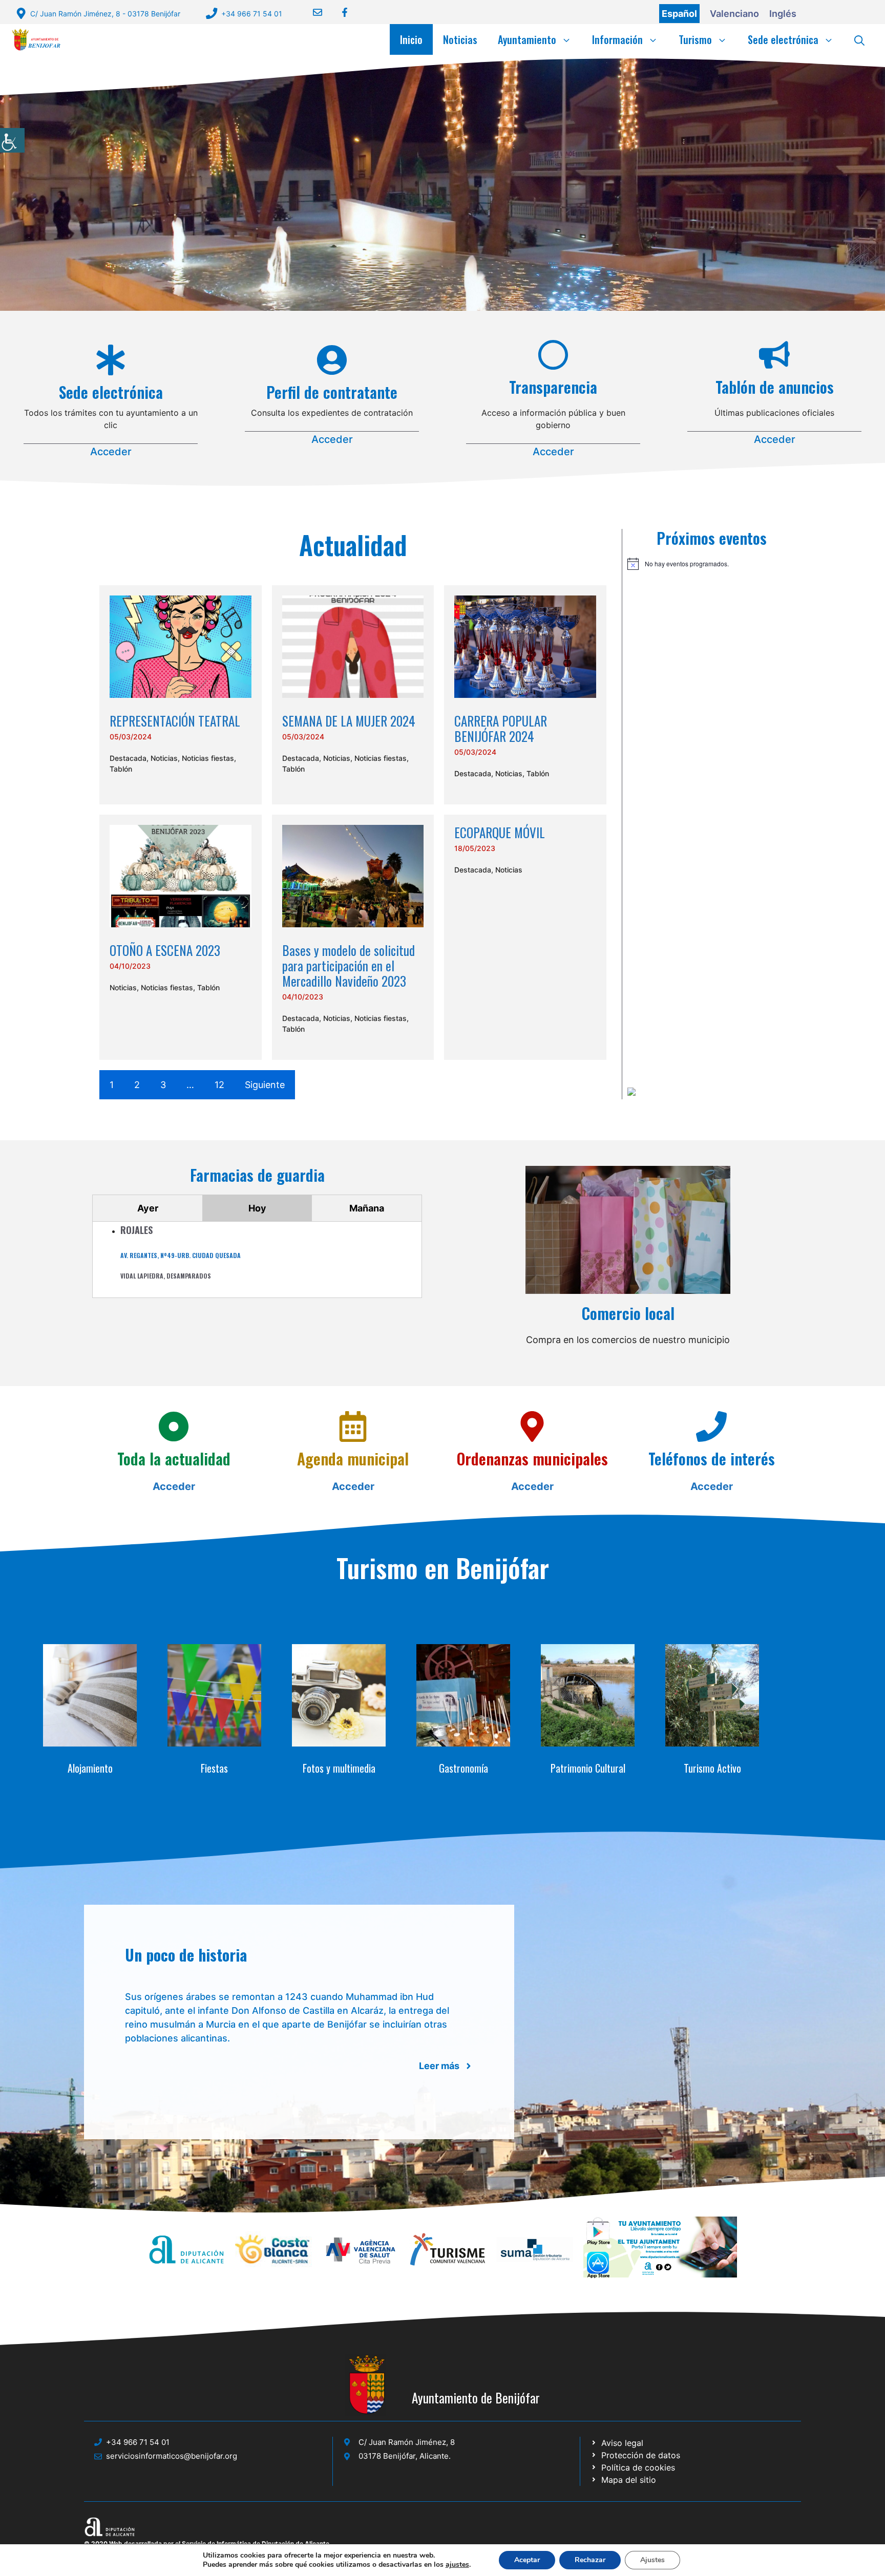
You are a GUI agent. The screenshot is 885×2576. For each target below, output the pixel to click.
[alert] (712, 564)
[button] (859, 39)
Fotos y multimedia (339, 1768)
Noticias (460, 39)
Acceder (111, 452)
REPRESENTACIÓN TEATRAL (175, 721)
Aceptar (527, 2560)
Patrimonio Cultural (588, 1768)
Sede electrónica (783, 39)
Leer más (439, 2066)
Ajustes (652, 2560)
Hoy (257, 1208)
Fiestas (214, 1768)
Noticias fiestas (208, 758)
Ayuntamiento (527, 39)
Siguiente (265, 1085)
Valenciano (734, 14)
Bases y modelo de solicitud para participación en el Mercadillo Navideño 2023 (349, 965)
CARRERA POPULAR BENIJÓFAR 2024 (501, 728)
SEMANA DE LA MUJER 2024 (349, 721)
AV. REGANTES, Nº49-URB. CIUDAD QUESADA (181, 1255)
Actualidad (353, 544)
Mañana (367, 1208)
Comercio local (628, 1313)
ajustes (457, 2565)
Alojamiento (90, 1768)
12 (219, 1085)
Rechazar (590, 2560)
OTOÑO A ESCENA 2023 (165, 950)
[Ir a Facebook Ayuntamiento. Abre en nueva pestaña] (338, 12)
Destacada (128, 758)
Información (617, 39)
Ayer (148, 1208)
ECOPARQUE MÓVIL (500, 832)
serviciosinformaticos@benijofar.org (172, 2456)
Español (679, 14)
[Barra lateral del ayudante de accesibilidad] (12, 140)
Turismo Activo (712, 1768)
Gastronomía (463, 1768)
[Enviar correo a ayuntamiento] (311, 12)
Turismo (695, 39)
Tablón (121, 769)
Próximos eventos (712, 538)
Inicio (411, 39)
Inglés (783, 14)
